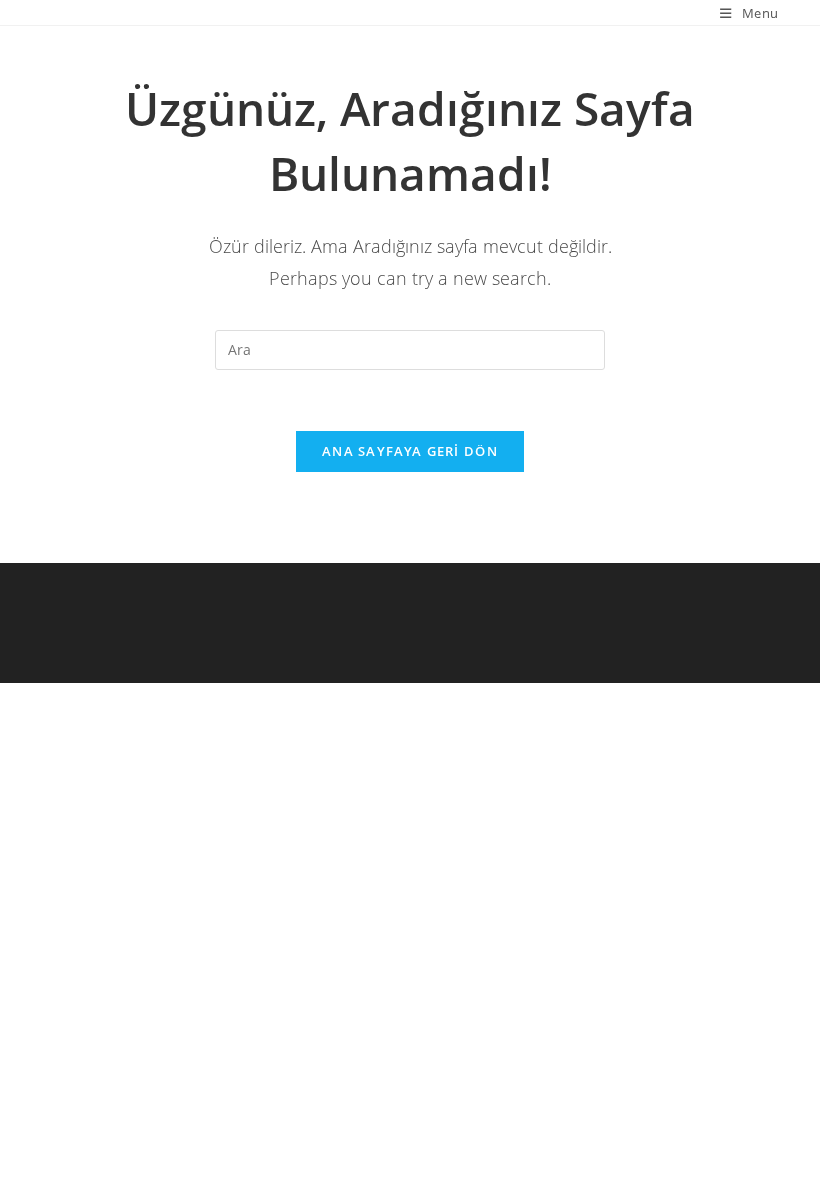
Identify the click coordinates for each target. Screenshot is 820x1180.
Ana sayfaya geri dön (410, 451)
